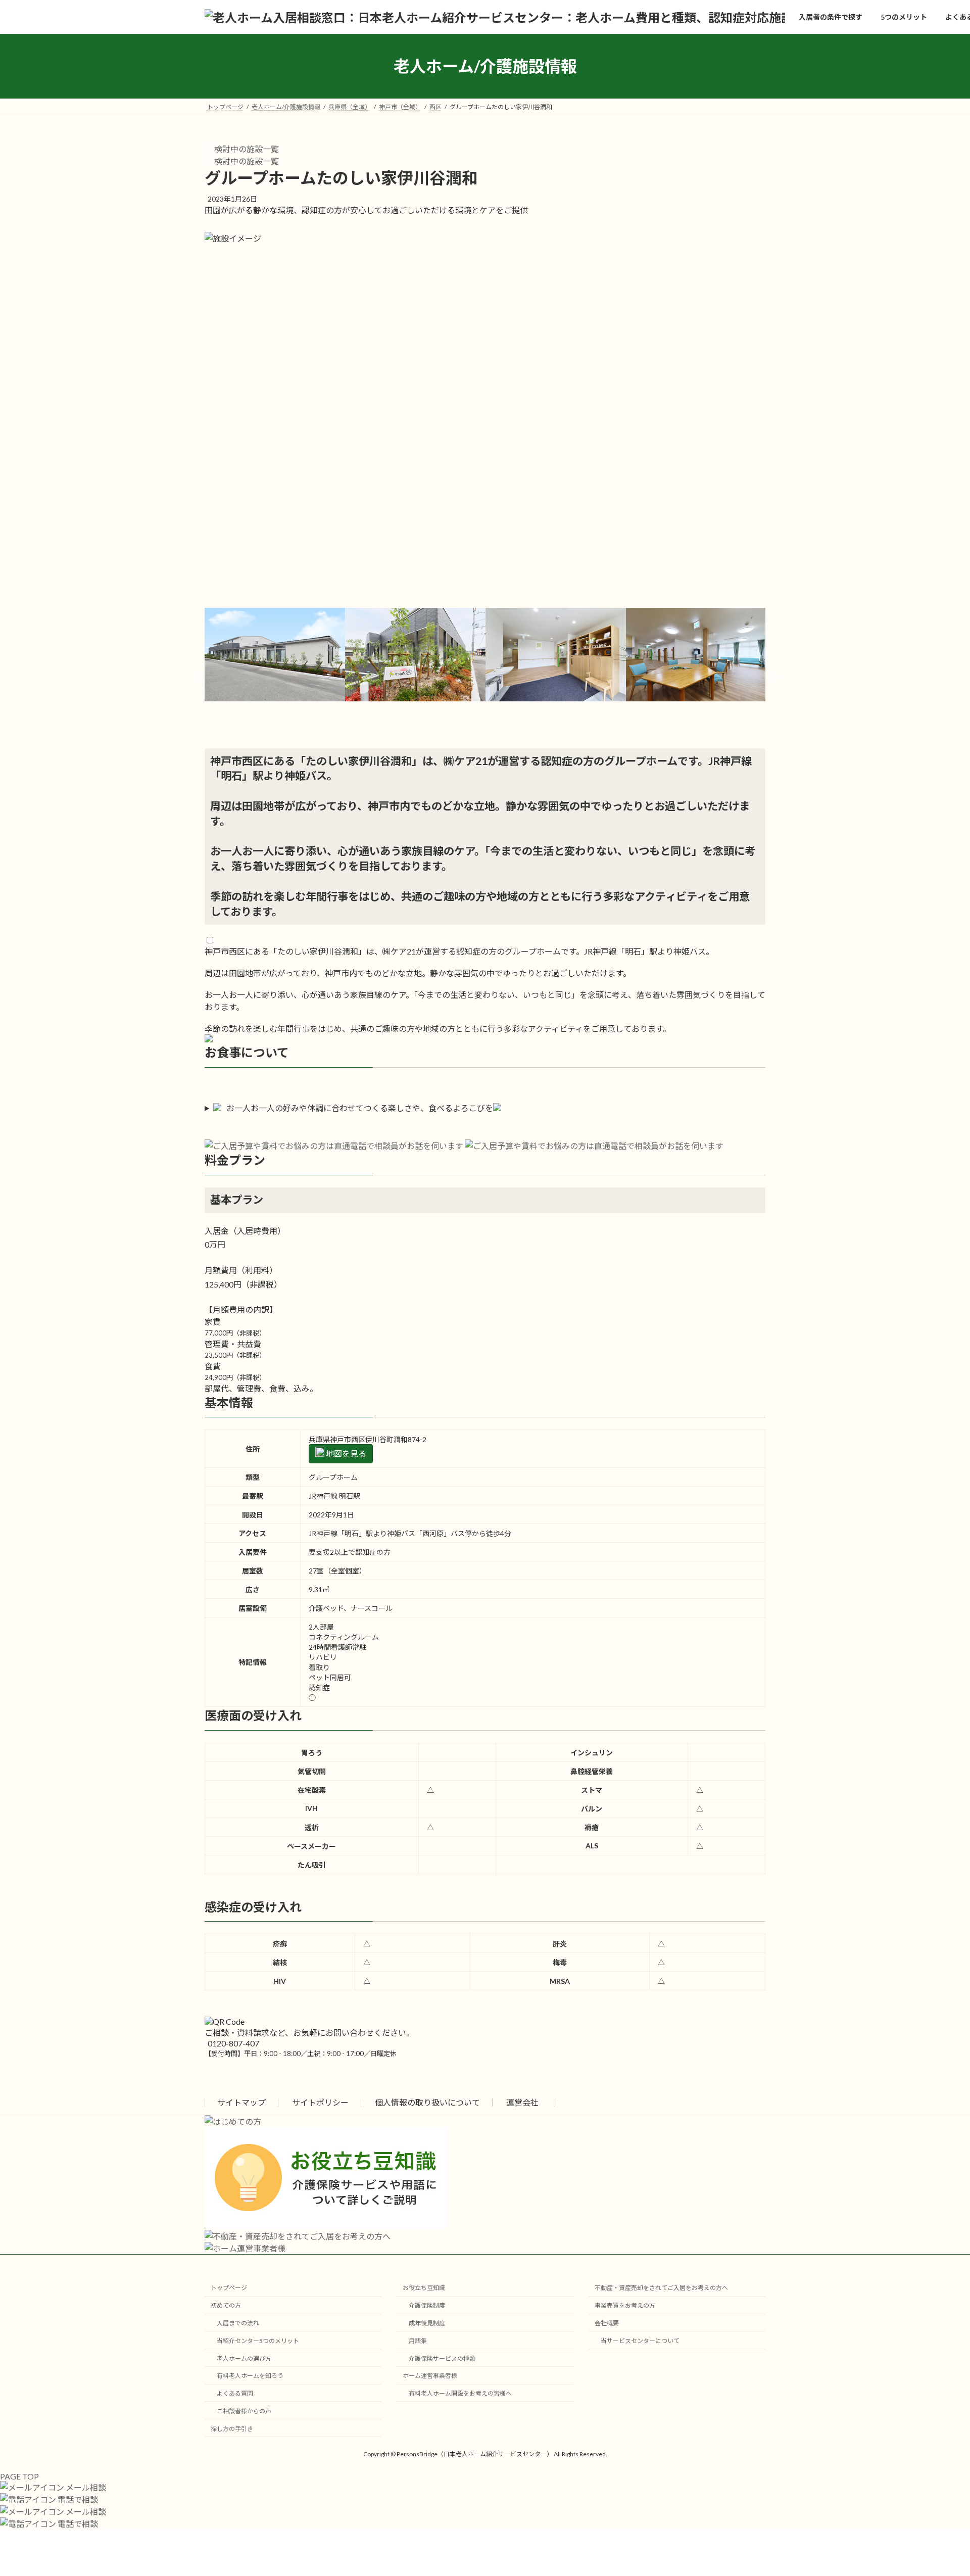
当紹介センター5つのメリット (258, 2340)
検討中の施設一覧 (246, 149)
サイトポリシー (320, 2102)
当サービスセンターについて (640, 2340)
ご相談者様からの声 (244, 2411)
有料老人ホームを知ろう (250, 2376)
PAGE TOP (19, 2476)
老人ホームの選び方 (244, 2358)
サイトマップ (241, 2102)
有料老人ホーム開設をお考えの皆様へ (460, 2393)
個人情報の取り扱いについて (427, 2102)
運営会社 (522, 2102)
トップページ (229, 2288)
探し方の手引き (232, 2428)
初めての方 (226, 2305)
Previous (197, 678)
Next (773, 678)
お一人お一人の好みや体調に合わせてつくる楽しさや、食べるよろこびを (360, 1108)
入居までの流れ (238, 2323)
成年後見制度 (427, 2323)
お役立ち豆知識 (424, 2288)
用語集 (418, 2340)
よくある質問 (235, 2393)
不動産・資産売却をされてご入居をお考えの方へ (661, 2288)
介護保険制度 (427, 2305)
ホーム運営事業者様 (430, 2376)
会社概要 (607, 2323)
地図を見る (345, 1453)
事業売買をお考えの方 (625, 2305)
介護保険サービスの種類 (442, 2358)
